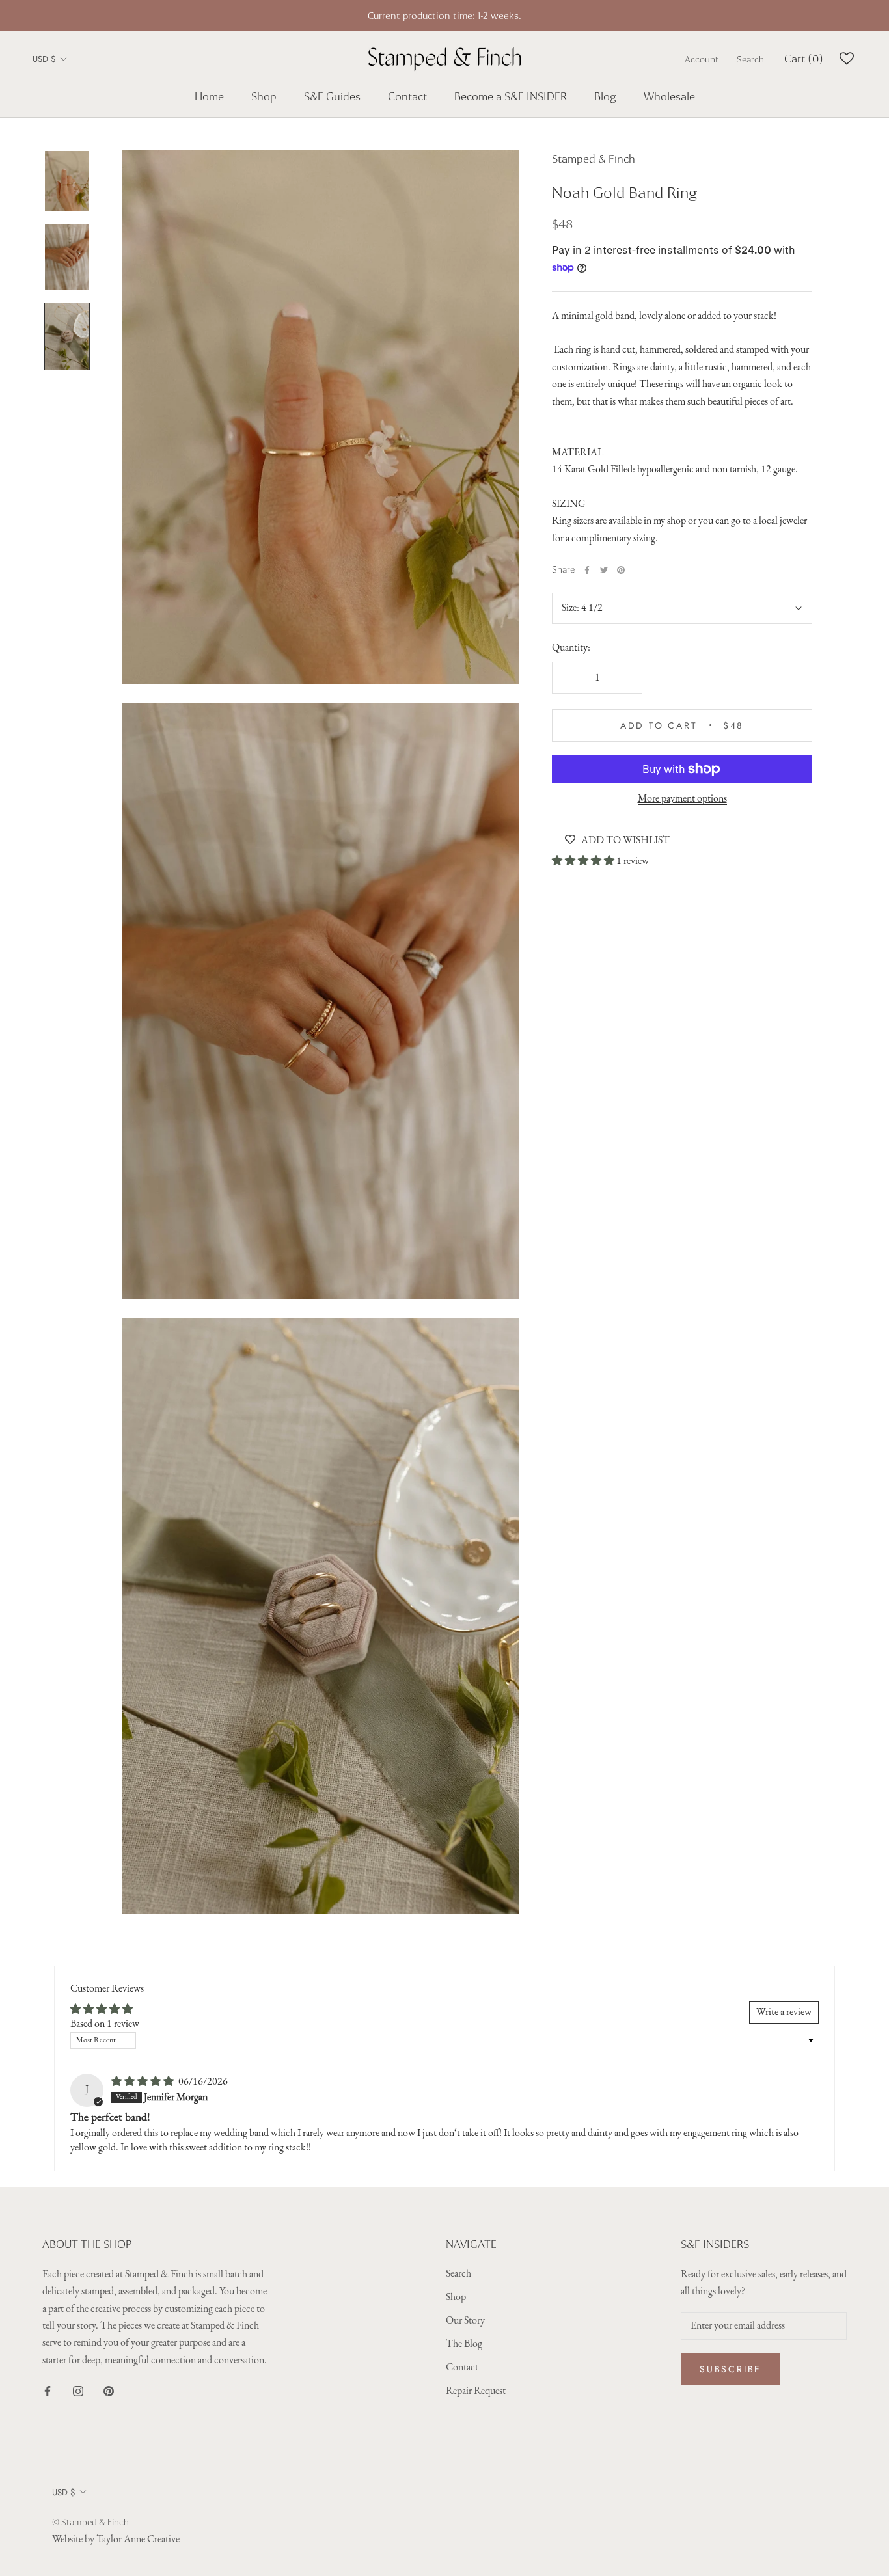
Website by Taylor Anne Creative (116, 2540)
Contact (407, 96)
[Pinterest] (621, 570)
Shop (264, 96)
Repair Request (476, 2391)
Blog (605, 96)
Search (750, 59)
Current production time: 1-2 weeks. (444, 15)
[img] (144, 2082)
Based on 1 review (105, 2024)
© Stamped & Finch (90, 2522)
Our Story (465, 2321)
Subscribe (731, 2369)
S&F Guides (332, 96)
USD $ (44, 59)
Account (702, 59)
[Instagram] (78, 2391)
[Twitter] (604, 570)
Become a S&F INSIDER (511, 96)
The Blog (464, 2344)
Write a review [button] (784, 2013)
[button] (584, 861)
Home (209, 96)
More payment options (682, 799)
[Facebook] (587, 570)
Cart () (804, 59)
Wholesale (669, 96)
